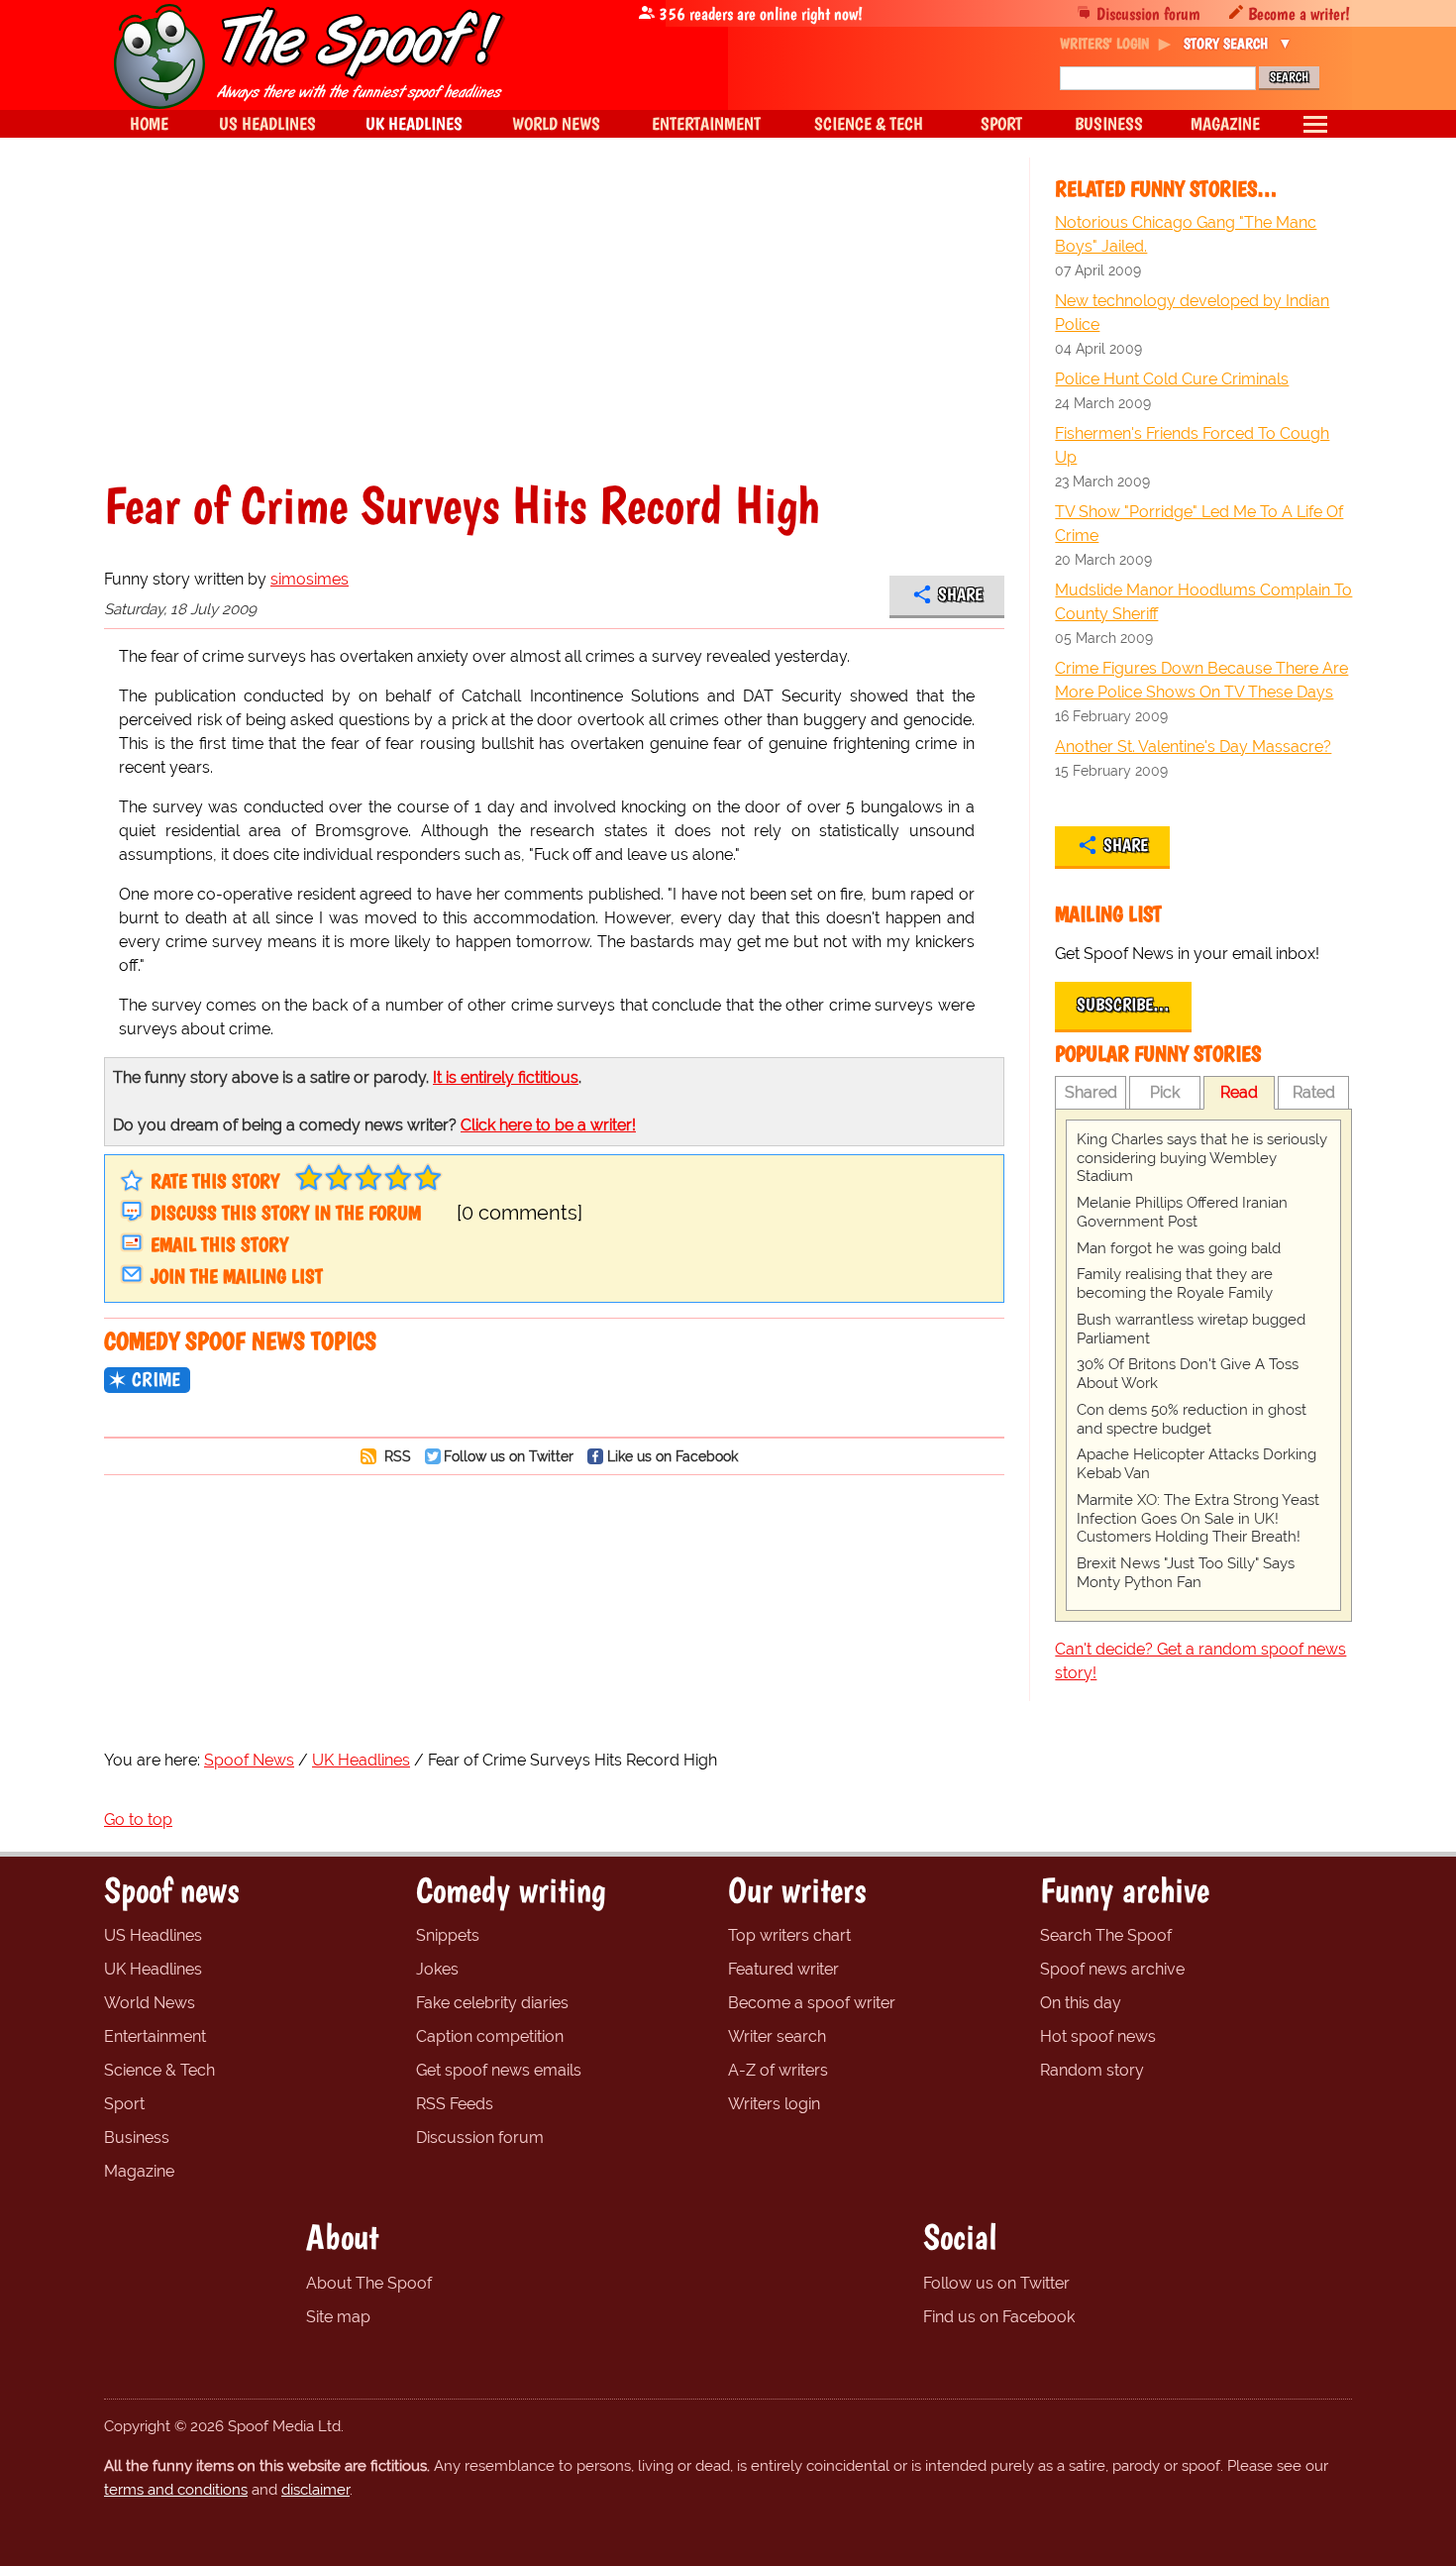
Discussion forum (1148, 13)
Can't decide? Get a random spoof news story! (1200, 1661)
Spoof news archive (1112, 1969)
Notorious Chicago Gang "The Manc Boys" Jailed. (1186, 234)
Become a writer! (1299, 13)
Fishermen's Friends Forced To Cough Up (1192, 445)
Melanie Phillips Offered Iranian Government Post (1182, 1212)
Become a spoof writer (812, 2003)
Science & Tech (159, 2070)
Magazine (139, 2171)
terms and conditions (176, 2490)
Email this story (219, 1244)
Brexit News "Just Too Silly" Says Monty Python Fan (1186, 1573)
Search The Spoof (1106, 1935)
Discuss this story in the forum (286, 1213)
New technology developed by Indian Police (1192, 313)
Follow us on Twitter (509, 1456)
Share (960, 594)
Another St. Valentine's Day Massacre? (1193, 747)
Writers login (774, 2104)
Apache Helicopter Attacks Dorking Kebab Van (1196, 1464)
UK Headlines (153, 1969)
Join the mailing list (237, 1276)
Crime (156, 1379)
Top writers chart (789, 1935)
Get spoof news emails (499, 2070)
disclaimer (315, 2490)
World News (150, 2003)
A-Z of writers (778, 2070)
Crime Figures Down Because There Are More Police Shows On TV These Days (1201, 680)
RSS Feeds (455, 2104)
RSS (396, 1456)
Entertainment (155, 2036)
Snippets (448, 1935)
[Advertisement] (554, 331)
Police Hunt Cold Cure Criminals (1172, 379)
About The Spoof (369, 2283)
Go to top (138, 1819)
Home (149, 123)
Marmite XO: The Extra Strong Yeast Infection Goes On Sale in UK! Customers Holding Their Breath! (1198, 1519)
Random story (1092, 2070)
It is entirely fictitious (506, 1077)
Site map (338, 2317)
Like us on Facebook (673, 1456)
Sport (124, 2104)
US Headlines (153, 1935)
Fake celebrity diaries (492, 2003)
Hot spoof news (1098, 2036)
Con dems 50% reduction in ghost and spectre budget (1192, 1419)
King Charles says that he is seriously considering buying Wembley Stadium (1202, 1158)
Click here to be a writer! (548, 1125)
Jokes (437, 1969)
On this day (1081, 2003)
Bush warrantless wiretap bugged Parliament (1191, 1329)
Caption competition (490, 2036)
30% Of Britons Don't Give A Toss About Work (1188, 1374)
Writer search (777, 2036)
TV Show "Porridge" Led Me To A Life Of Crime (1199, 524)
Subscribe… (1123, 1005)
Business (137, 2138)
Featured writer (783, 1969)
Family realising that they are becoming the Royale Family (1175, 1283)
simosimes (310, 579)
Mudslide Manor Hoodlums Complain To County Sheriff (1203, 602)
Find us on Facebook (999, 2317)
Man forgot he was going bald (1179, 1248)
